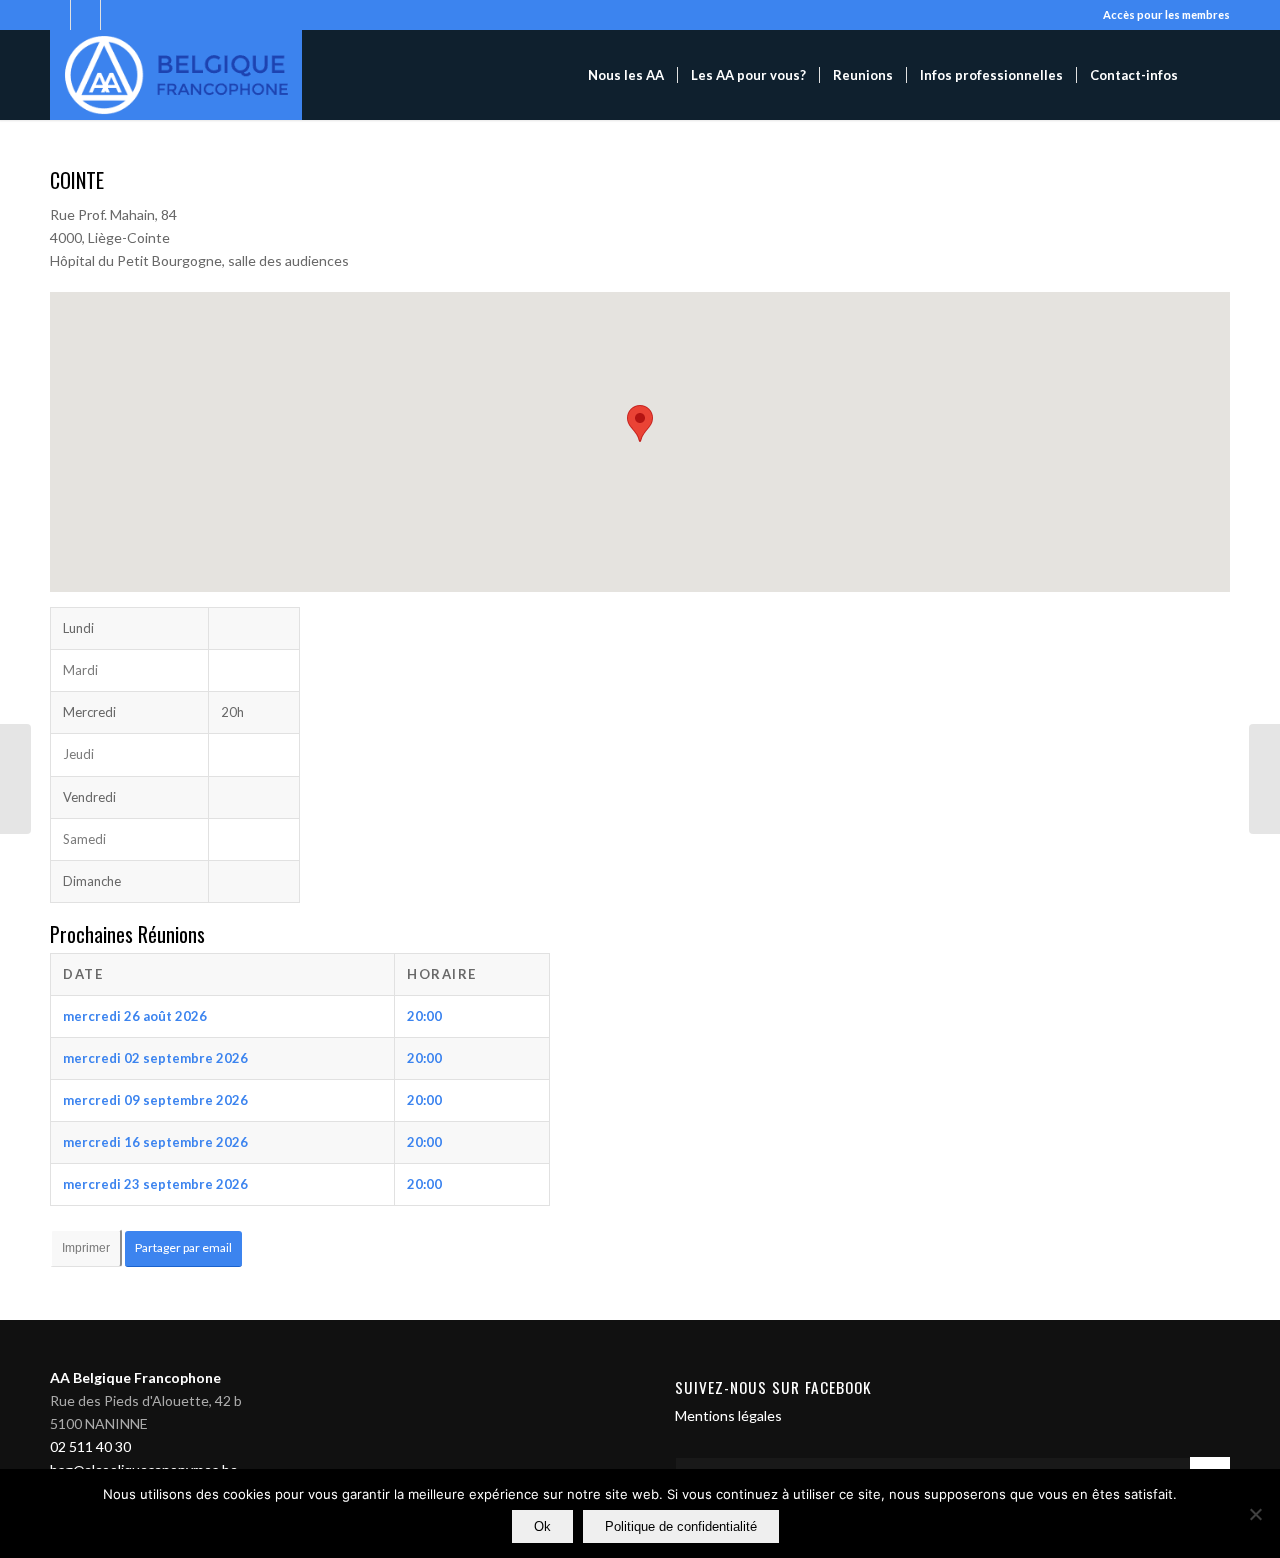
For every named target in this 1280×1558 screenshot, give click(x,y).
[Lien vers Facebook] (85, 15)
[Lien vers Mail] (116, 15)
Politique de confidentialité (681, 1526)
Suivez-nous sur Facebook (773, 1387)
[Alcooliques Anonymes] (176, 75)
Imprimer (86, 1248)
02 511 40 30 (90, 1446)
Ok (542, 1526)
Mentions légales (728, 1415)
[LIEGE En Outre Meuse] (15, 779)
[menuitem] (626, 75)
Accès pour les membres (1166, 14)
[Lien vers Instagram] (55, 15)
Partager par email (183, 1247)
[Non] (1255, 1514)
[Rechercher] (1210, 75)
